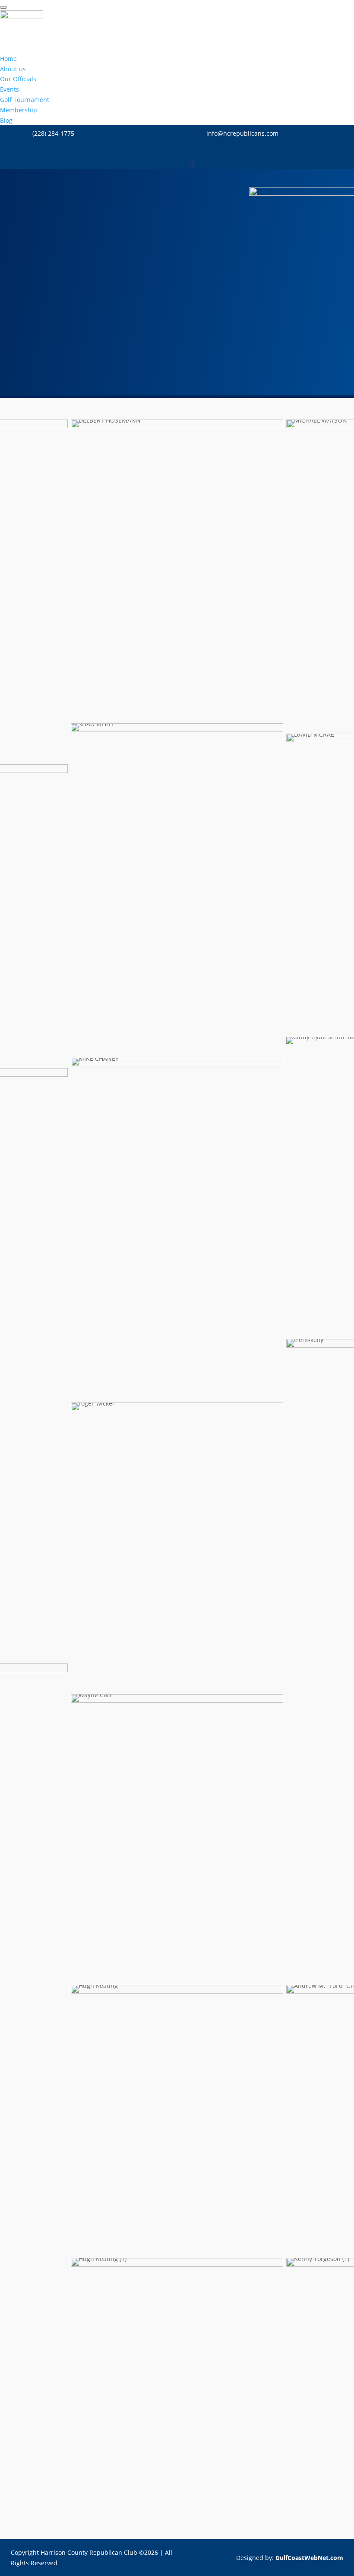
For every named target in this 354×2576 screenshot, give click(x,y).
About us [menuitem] (13, 69)
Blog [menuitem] (6, 120)
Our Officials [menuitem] (18, 79)
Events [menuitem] (9, 89)
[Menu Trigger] (3, 7)
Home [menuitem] (8, 59)
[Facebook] (168, 692)
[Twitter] (180, 692)
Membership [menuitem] (19, 110)
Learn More (79, 346)
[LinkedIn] (186, 1371)
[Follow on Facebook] (19, 162)
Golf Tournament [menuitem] (25, 100)
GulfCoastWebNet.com (309, 2558)
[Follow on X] (55, 162)
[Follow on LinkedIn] (37, 162)
